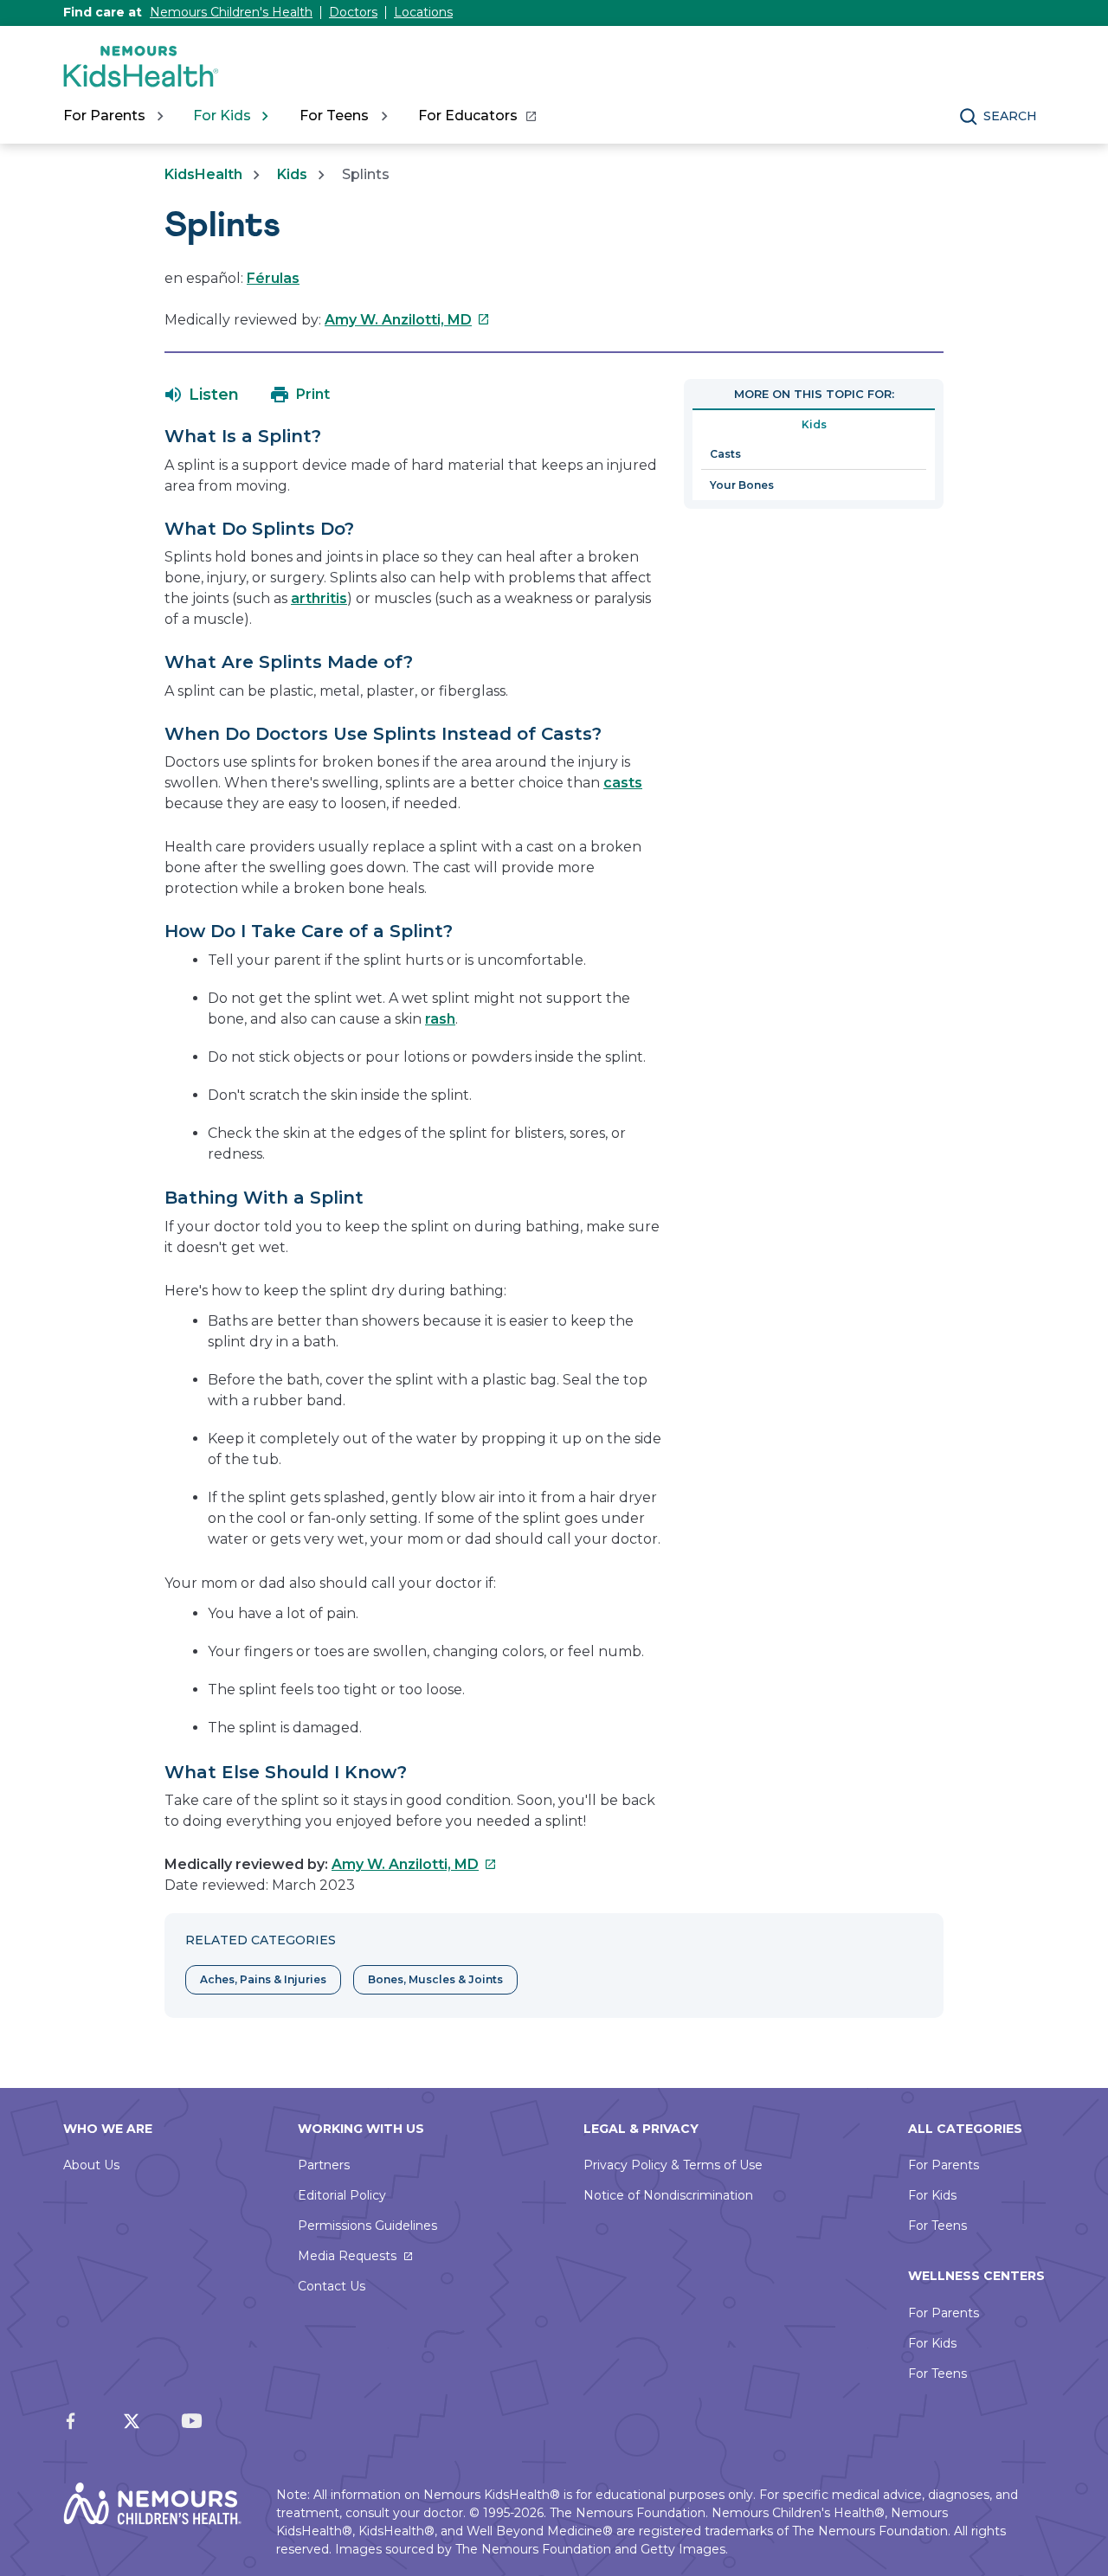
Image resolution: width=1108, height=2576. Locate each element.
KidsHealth (203, 174)
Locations (423, 12)
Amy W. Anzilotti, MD (407, 320)
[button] (202, 395)
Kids (292, 174)
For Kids (932, 2195)
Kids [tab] (814, 424)
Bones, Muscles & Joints (435, 1979)
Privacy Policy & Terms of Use (673, 2165)
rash (440, 1019)
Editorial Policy (342, 2195)
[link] (477, 116)
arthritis (319, 598)
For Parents (944, 2165)
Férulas (273, 278)
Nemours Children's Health (231, 12)
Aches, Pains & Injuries (263, 1979)
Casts (725, 454)
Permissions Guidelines (367, 2226)
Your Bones (742, 485)
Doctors (353, 12)
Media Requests (347, 2256)
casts (623, 783)
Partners (324, 2165)
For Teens (937, 2226)
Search (1010, 116)
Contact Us (332, 2286)
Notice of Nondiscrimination (668, 2195)
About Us (91, 2165)
